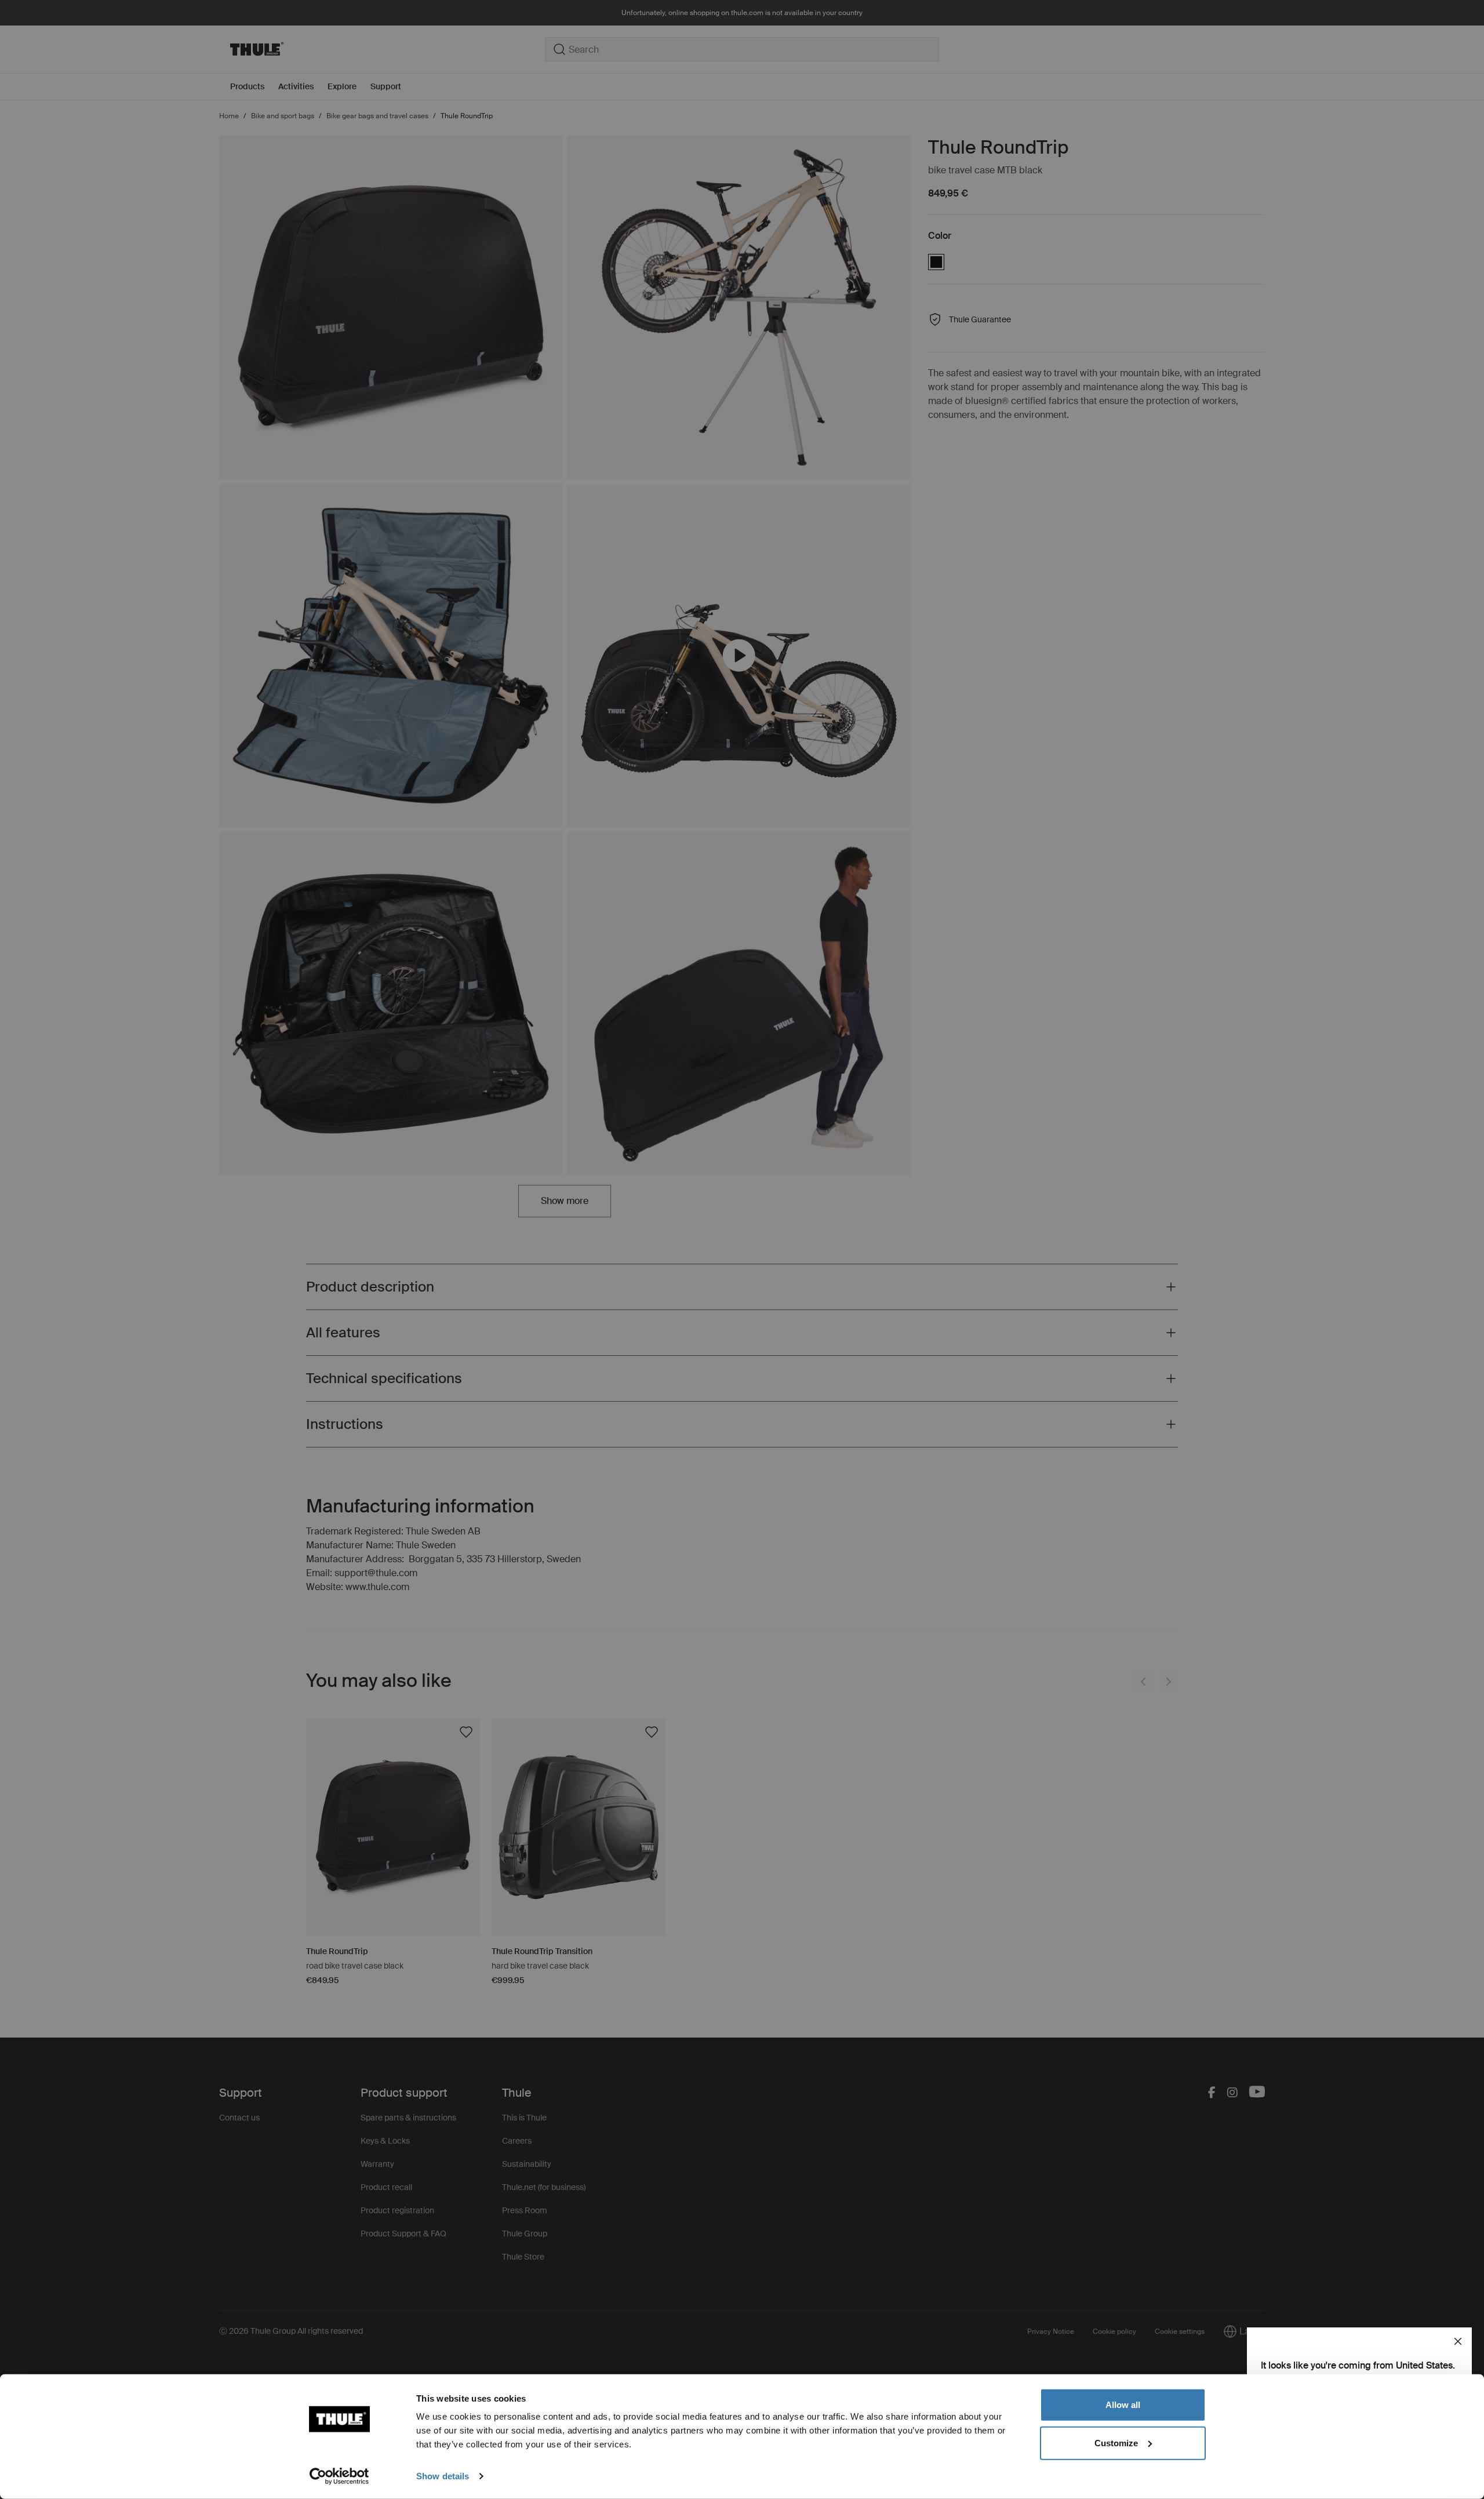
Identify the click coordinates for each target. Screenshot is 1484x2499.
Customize (1116, 2442)
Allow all (1123, 2405)
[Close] (1458, 2341)
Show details (443, 2476)
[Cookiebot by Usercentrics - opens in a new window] (339, 2476)
